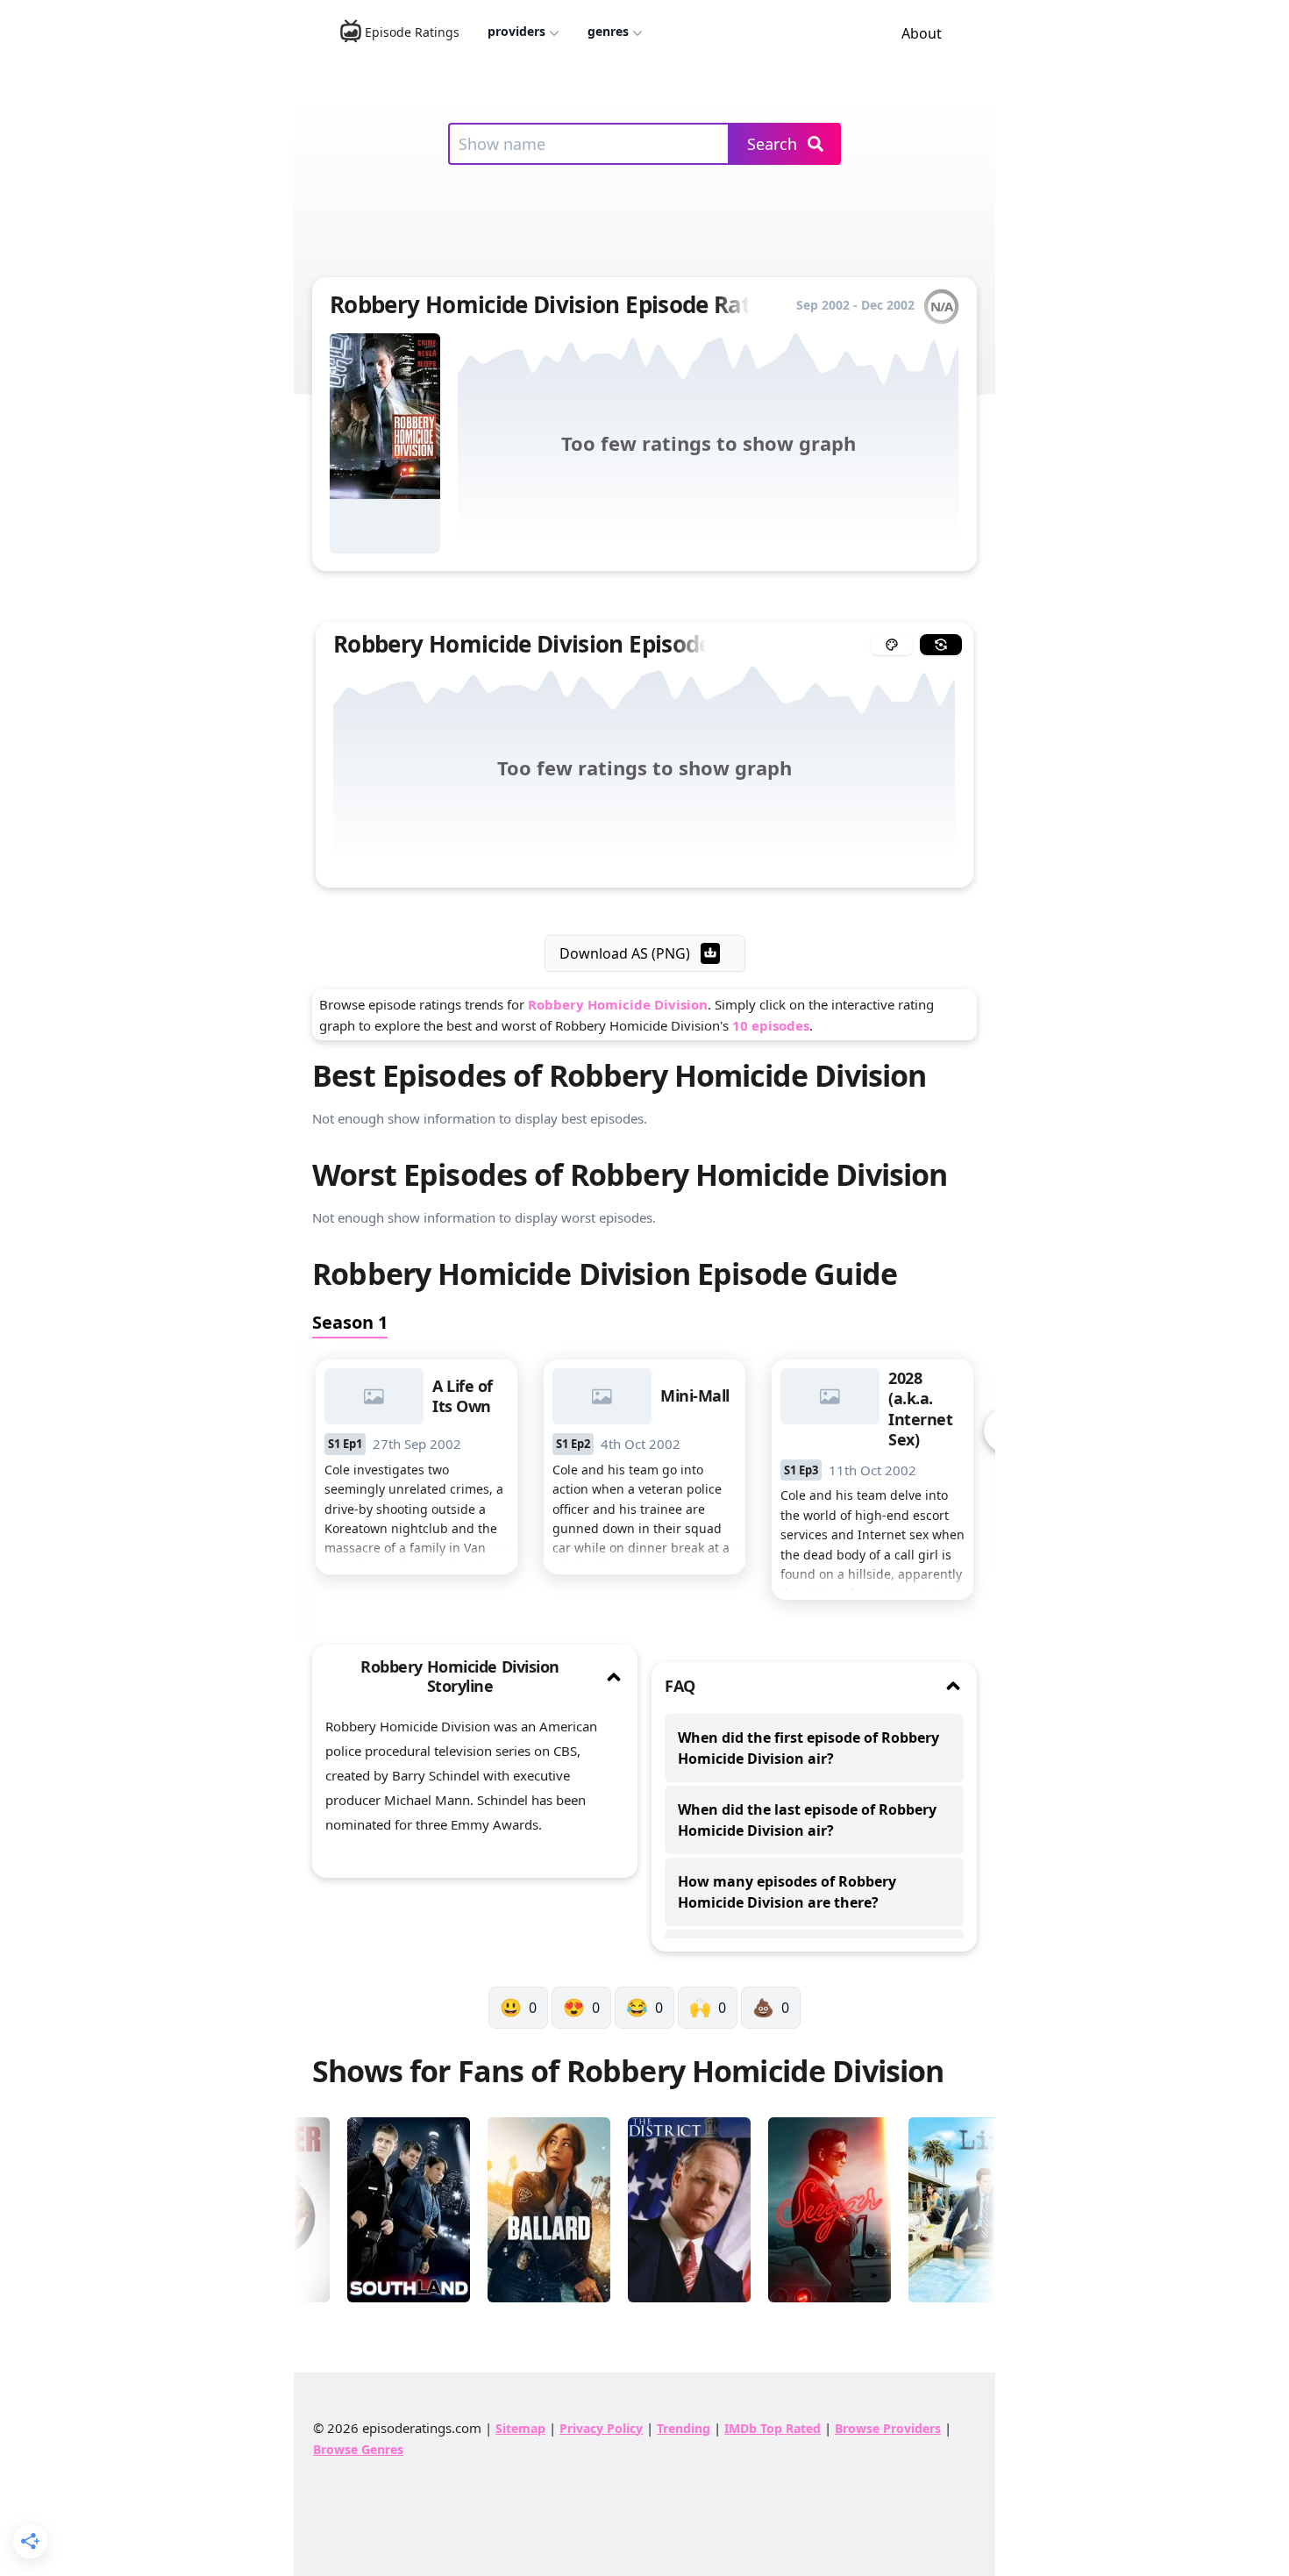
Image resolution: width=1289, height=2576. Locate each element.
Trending (684, 2428)
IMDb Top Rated (773, 2428)
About (922, 33)
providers (516, 31)
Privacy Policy (601, 2428)
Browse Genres (358, 2449)
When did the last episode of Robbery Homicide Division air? (807, 1820)
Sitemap (520, 2428)
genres (608, 31)
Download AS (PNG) (625, 953)
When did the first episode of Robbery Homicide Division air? (808, 1748)
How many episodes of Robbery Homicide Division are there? (787, 1892)
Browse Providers (888, 2428)
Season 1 (350, 1322)
